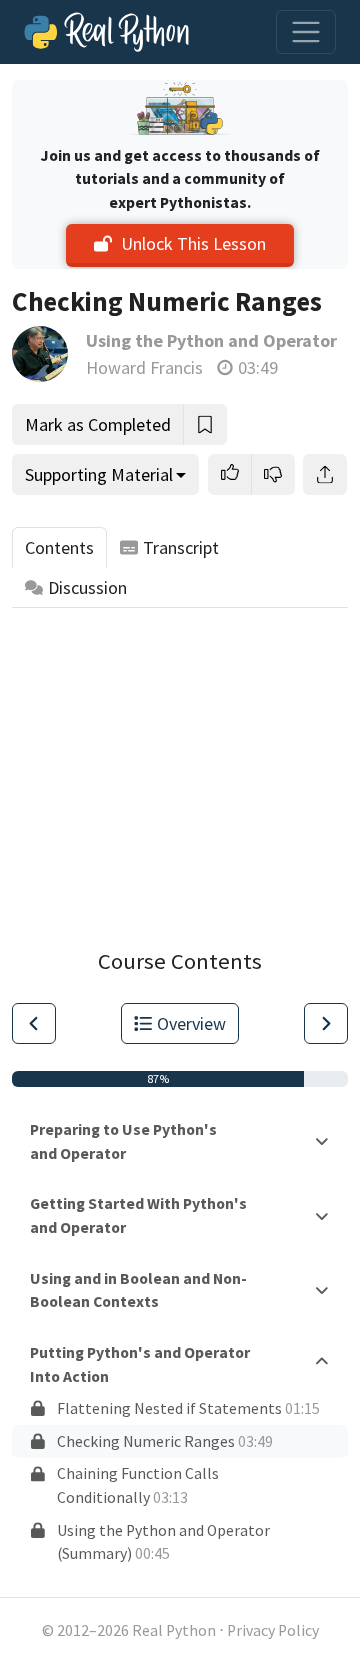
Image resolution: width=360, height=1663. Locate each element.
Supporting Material (99, 474)
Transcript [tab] (181, 547)
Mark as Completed (98, 424)
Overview (191, 1023)
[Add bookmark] (205, 424)
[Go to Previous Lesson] (34, 1023)
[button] (230, 474)
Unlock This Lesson (193, 243)
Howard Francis (144, 367)
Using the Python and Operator (211, 340)
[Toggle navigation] (306, 32)
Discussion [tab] (87, 587)
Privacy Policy (273, 1630)
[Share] (325, 474)
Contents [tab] (59, 547)
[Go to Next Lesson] (326, 1023)
